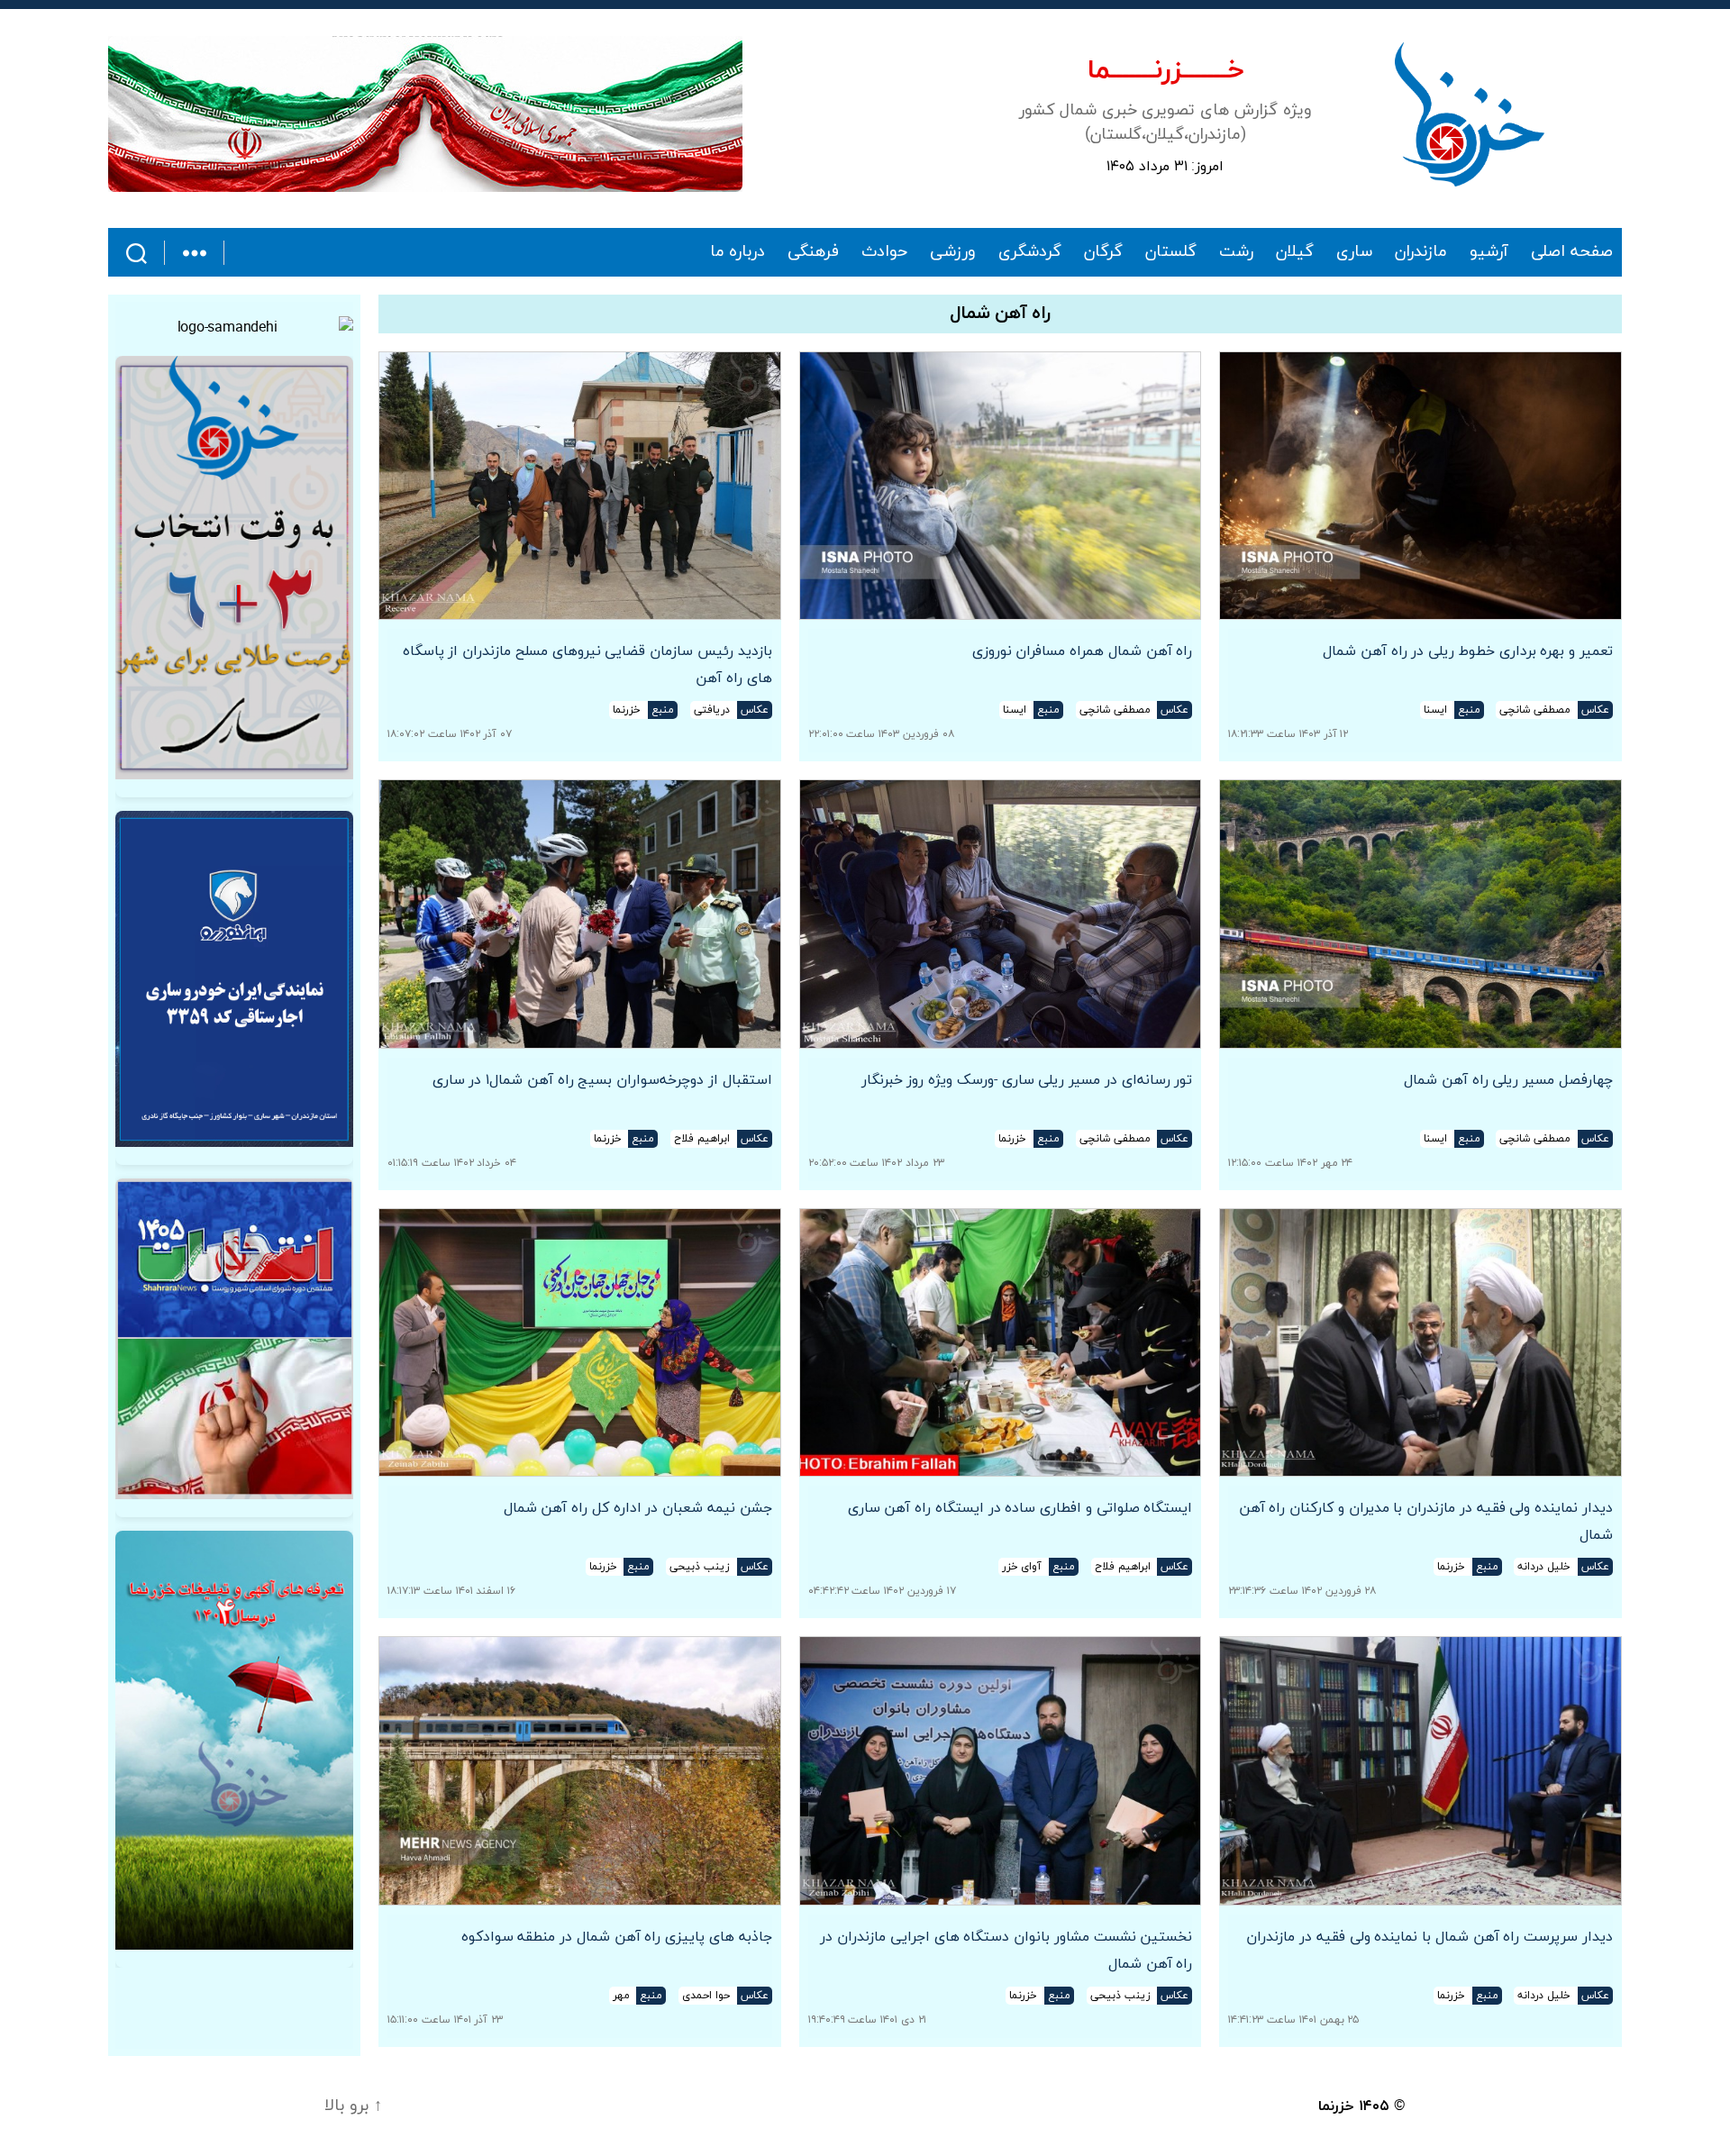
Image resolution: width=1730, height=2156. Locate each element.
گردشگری (1030, 252)
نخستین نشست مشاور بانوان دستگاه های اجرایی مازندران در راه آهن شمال (1006, 1951)
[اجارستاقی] (234, 979)
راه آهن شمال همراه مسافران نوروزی (1083, 651)
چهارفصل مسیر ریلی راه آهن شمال (1508, 1080)
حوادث (884, 252)
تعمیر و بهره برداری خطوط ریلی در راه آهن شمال (1468, 651)
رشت (1236, 252)
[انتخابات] (234, 568)
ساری (1354, 252)
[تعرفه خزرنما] (234, 1740)
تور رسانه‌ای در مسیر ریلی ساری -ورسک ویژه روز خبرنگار (1027, 1080)
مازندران (1421, 252)
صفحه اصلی (1572, 252)
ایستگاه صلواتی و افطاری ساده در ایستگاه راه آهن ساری (1020, 1508)
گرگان (1103, 252)
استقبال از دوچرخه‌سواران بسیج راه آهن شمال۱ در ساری (602, 1080)
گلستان (1171, 252)
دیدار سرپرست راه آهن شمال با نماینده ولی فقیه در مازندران (1430, 1937)
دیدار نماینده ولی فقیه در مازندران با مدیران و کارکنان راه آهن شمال (1426, 1522)
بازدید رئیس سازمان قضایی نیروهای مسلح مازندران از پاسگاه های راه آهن (587, 665)
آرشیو (1489, 252)
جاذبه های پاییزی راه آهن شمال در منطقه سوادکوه (617, 1937)
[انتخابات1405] (234, 1339)
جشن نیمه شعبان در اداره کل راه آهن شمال (638, 1508)
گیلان (1295, 252)
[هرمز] (425, 114)
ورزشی (953, 252)
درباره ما (738, 252)
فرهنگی (813, 252)
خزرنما (1336, 2106)
